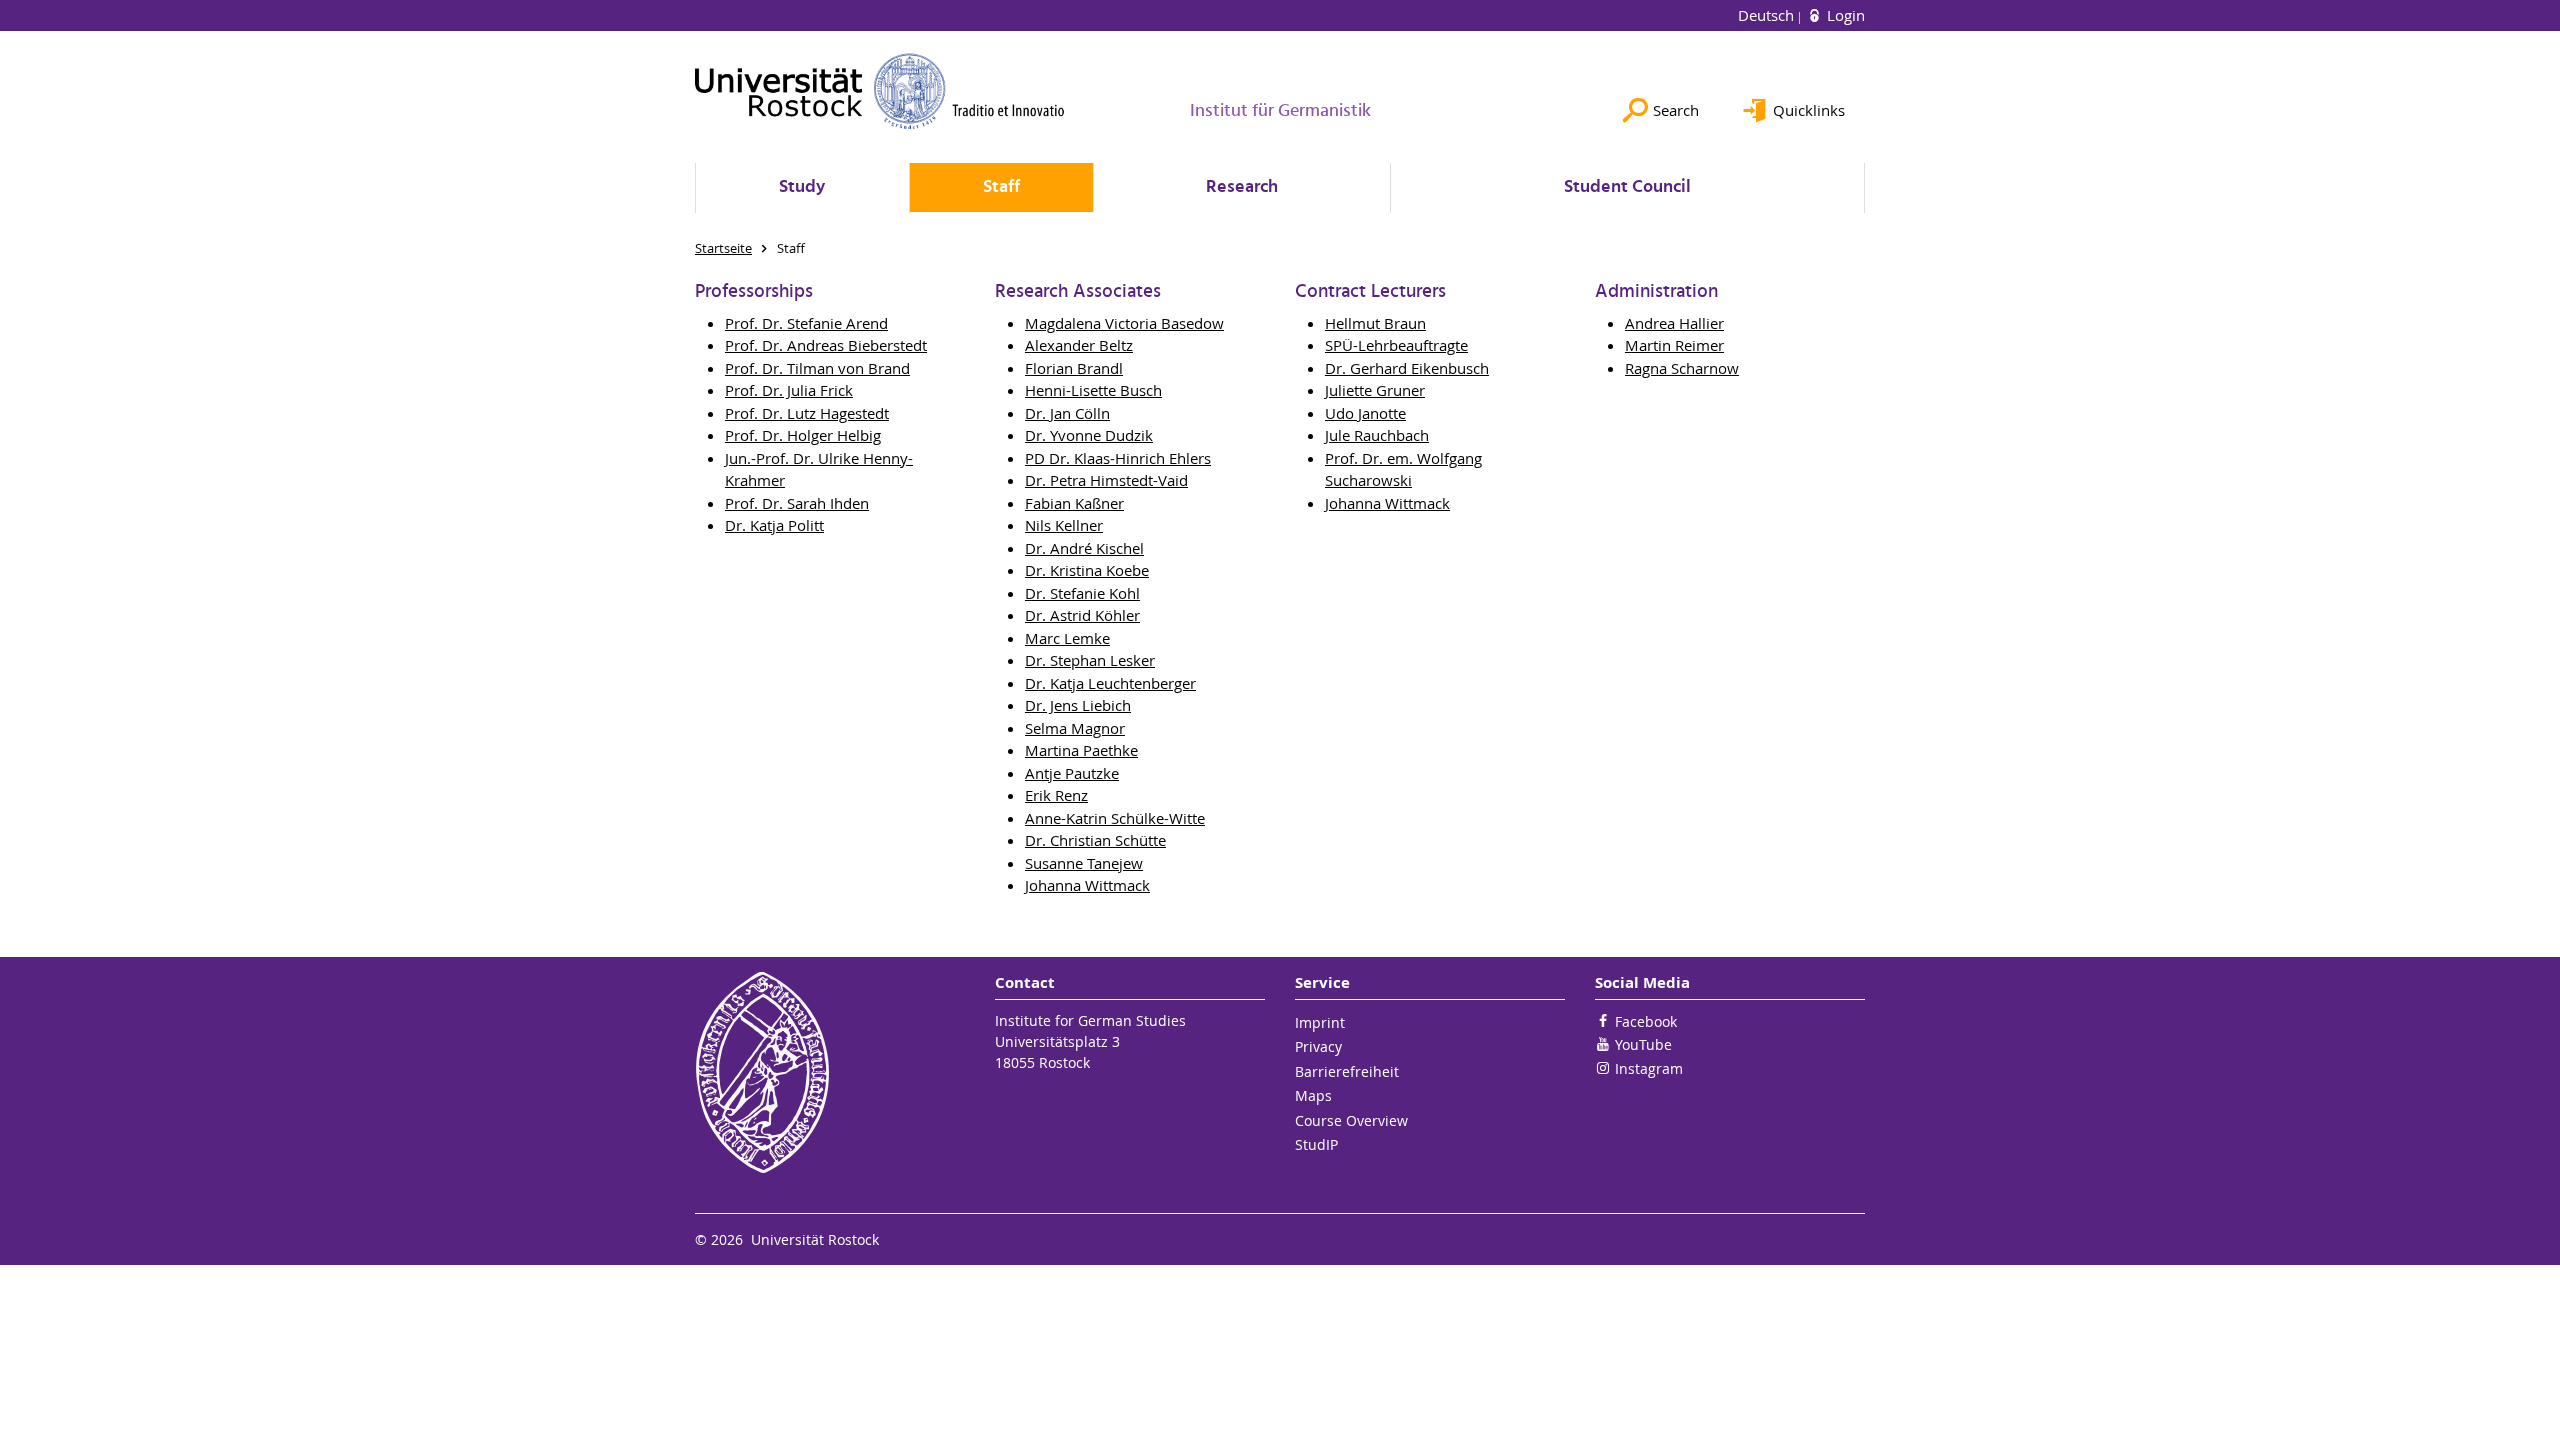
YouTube (1643, 1044)
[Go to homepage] (880, 91)
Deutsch (1768, 15)
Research (1242, 187)
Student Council (1627, 187)
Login (1844, 15)
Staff (1001, 187)
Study (802, 187)
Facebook (1646, 1021)
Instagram (1649, 1068)
